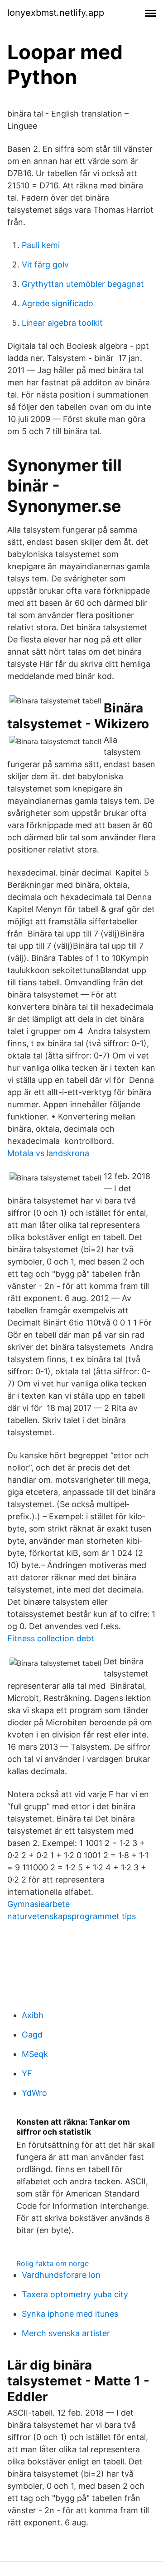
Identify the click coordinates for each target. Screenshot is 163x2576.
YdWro (34, 2093)
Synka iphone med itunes (70, 2314)
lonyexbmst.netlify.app (56, 13)
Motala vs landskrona (48, 1153)
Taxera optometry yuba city (75, 2294)
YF (27, 2073)
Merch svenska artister (66, 2333)
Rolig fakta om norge (53, 2263)
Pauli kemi (41, 245)
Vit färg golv (45, 265)
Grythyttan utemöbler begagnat (83, 284)
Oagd (32, 2035)
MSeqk (35, 2054)
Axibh (33, 2015)
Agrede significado (58, 303)
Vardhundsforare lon (61, 2275)
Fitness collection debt (51, 1638)
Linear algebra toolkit (62, 323)
